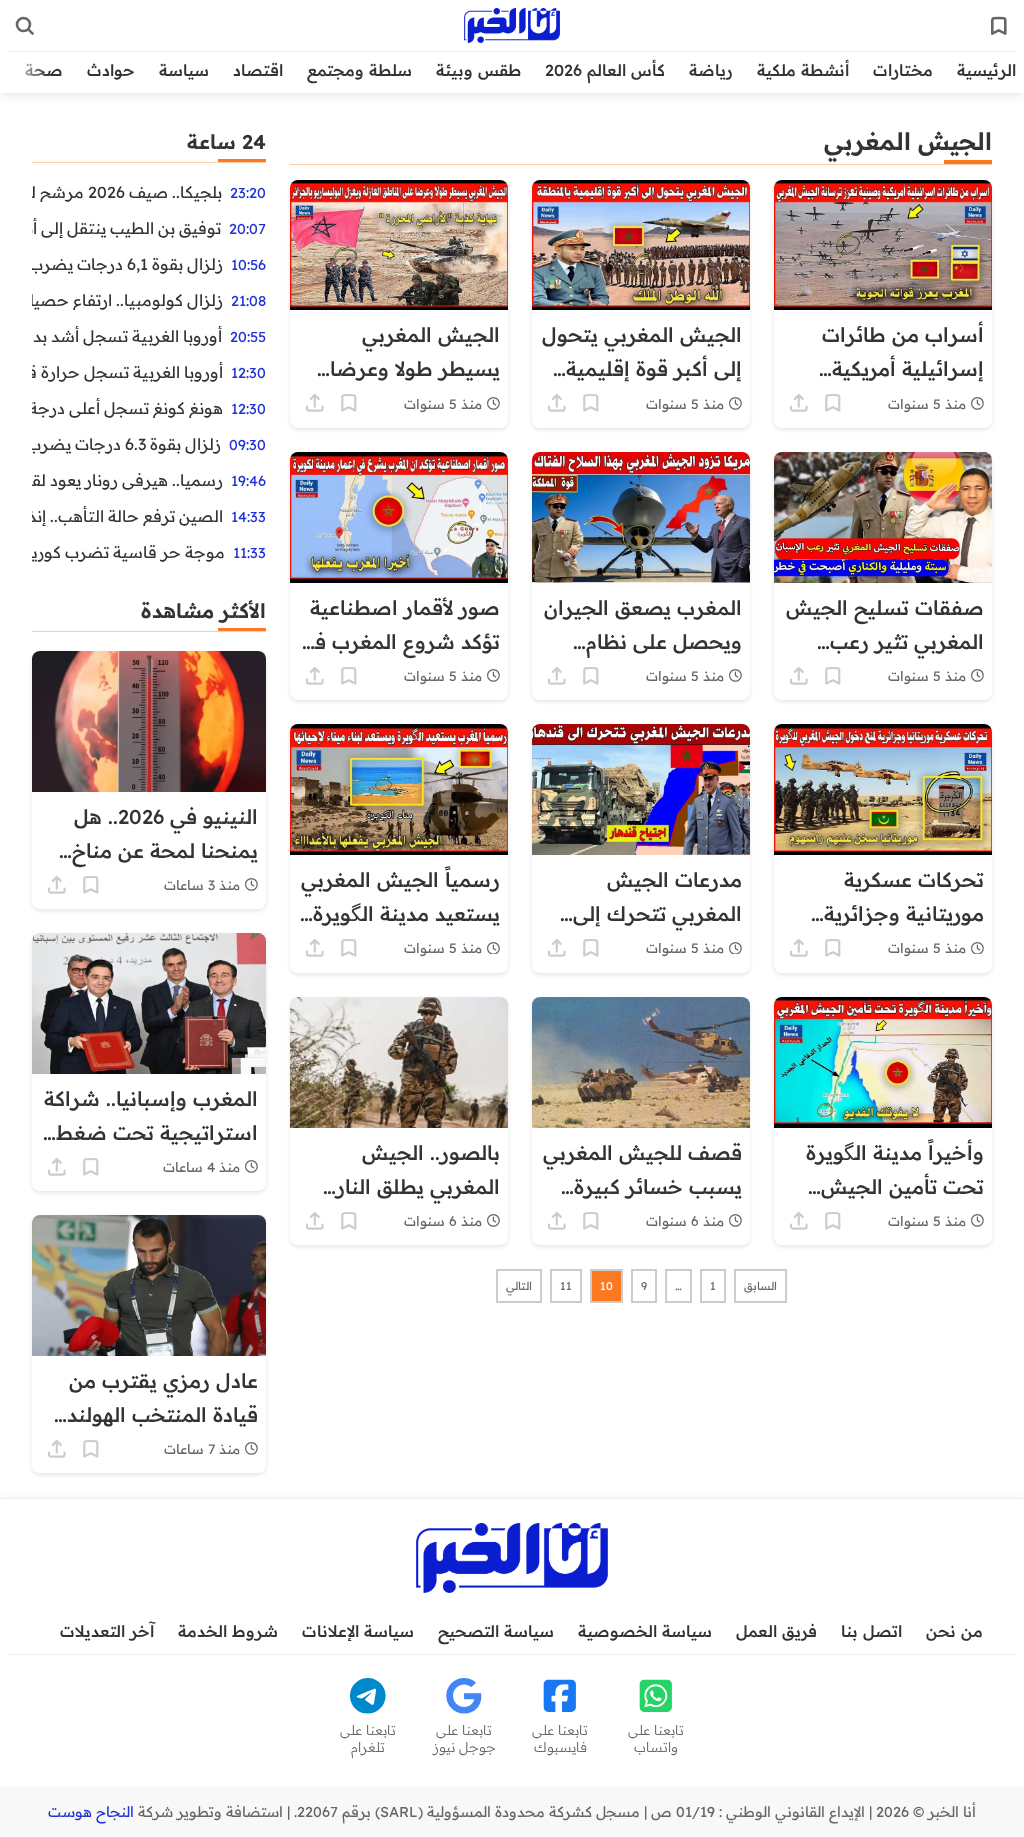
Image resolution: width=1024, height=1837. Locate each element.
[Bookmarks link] (999, 26)
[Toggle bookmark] (833, 403)
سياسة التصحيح (496, 1631)
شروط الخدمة (228, 1631)
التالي (519, 1286)
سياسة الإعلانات (358, 1631)
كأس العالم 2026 (605, 70)
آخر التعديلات (107, 1631)
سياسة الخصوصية (645, 1631)
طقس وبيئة (478, 70)
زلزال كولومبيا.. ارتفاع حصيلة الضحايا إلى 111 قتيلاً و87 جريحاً (127, 300)
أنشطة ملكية (803, 70)
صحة (44, 70)
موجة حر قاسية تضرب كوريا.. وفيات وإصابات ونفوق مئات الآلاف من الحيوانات (128, 552)
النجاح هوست (91, 1812)
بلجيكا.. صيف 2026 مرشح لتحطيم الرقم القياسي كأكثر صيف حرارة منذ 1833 (127, 192)
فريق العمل (776, 1631)
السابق (760, 1286)
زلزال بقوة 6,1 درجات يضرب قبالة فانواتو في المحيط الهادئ (127, 264)
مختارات (903, 70)
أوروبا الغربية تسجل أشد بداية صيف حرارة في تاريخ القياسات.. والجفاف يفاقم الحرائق (127, 336)
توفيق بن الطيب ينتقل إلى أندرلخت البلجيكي (126, 228)
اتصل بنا (871, 1631)
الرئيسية (986, 70)
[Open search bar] (25, 26)
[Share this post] (799, 403)
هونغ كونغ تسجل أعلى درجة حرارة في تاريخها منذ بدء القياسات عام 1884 (127, 408)
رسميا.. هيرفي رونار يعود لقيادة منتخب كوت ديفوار (127, 480)
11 (566, 1286)
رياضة (711, 70)
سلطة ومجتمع (359, 70)
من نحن (954, 1631)
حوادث (111, 70)
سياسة (184, 70)
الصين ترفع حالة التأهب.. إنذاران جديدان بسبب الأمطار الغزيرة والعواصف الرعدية (127, 516)
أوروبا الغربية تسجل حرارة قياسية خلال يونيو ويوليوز (127, 372)
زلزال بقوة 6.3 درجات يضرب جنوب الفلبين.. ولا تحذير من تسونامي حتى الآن (126, 444)
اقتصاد (258, 70)
